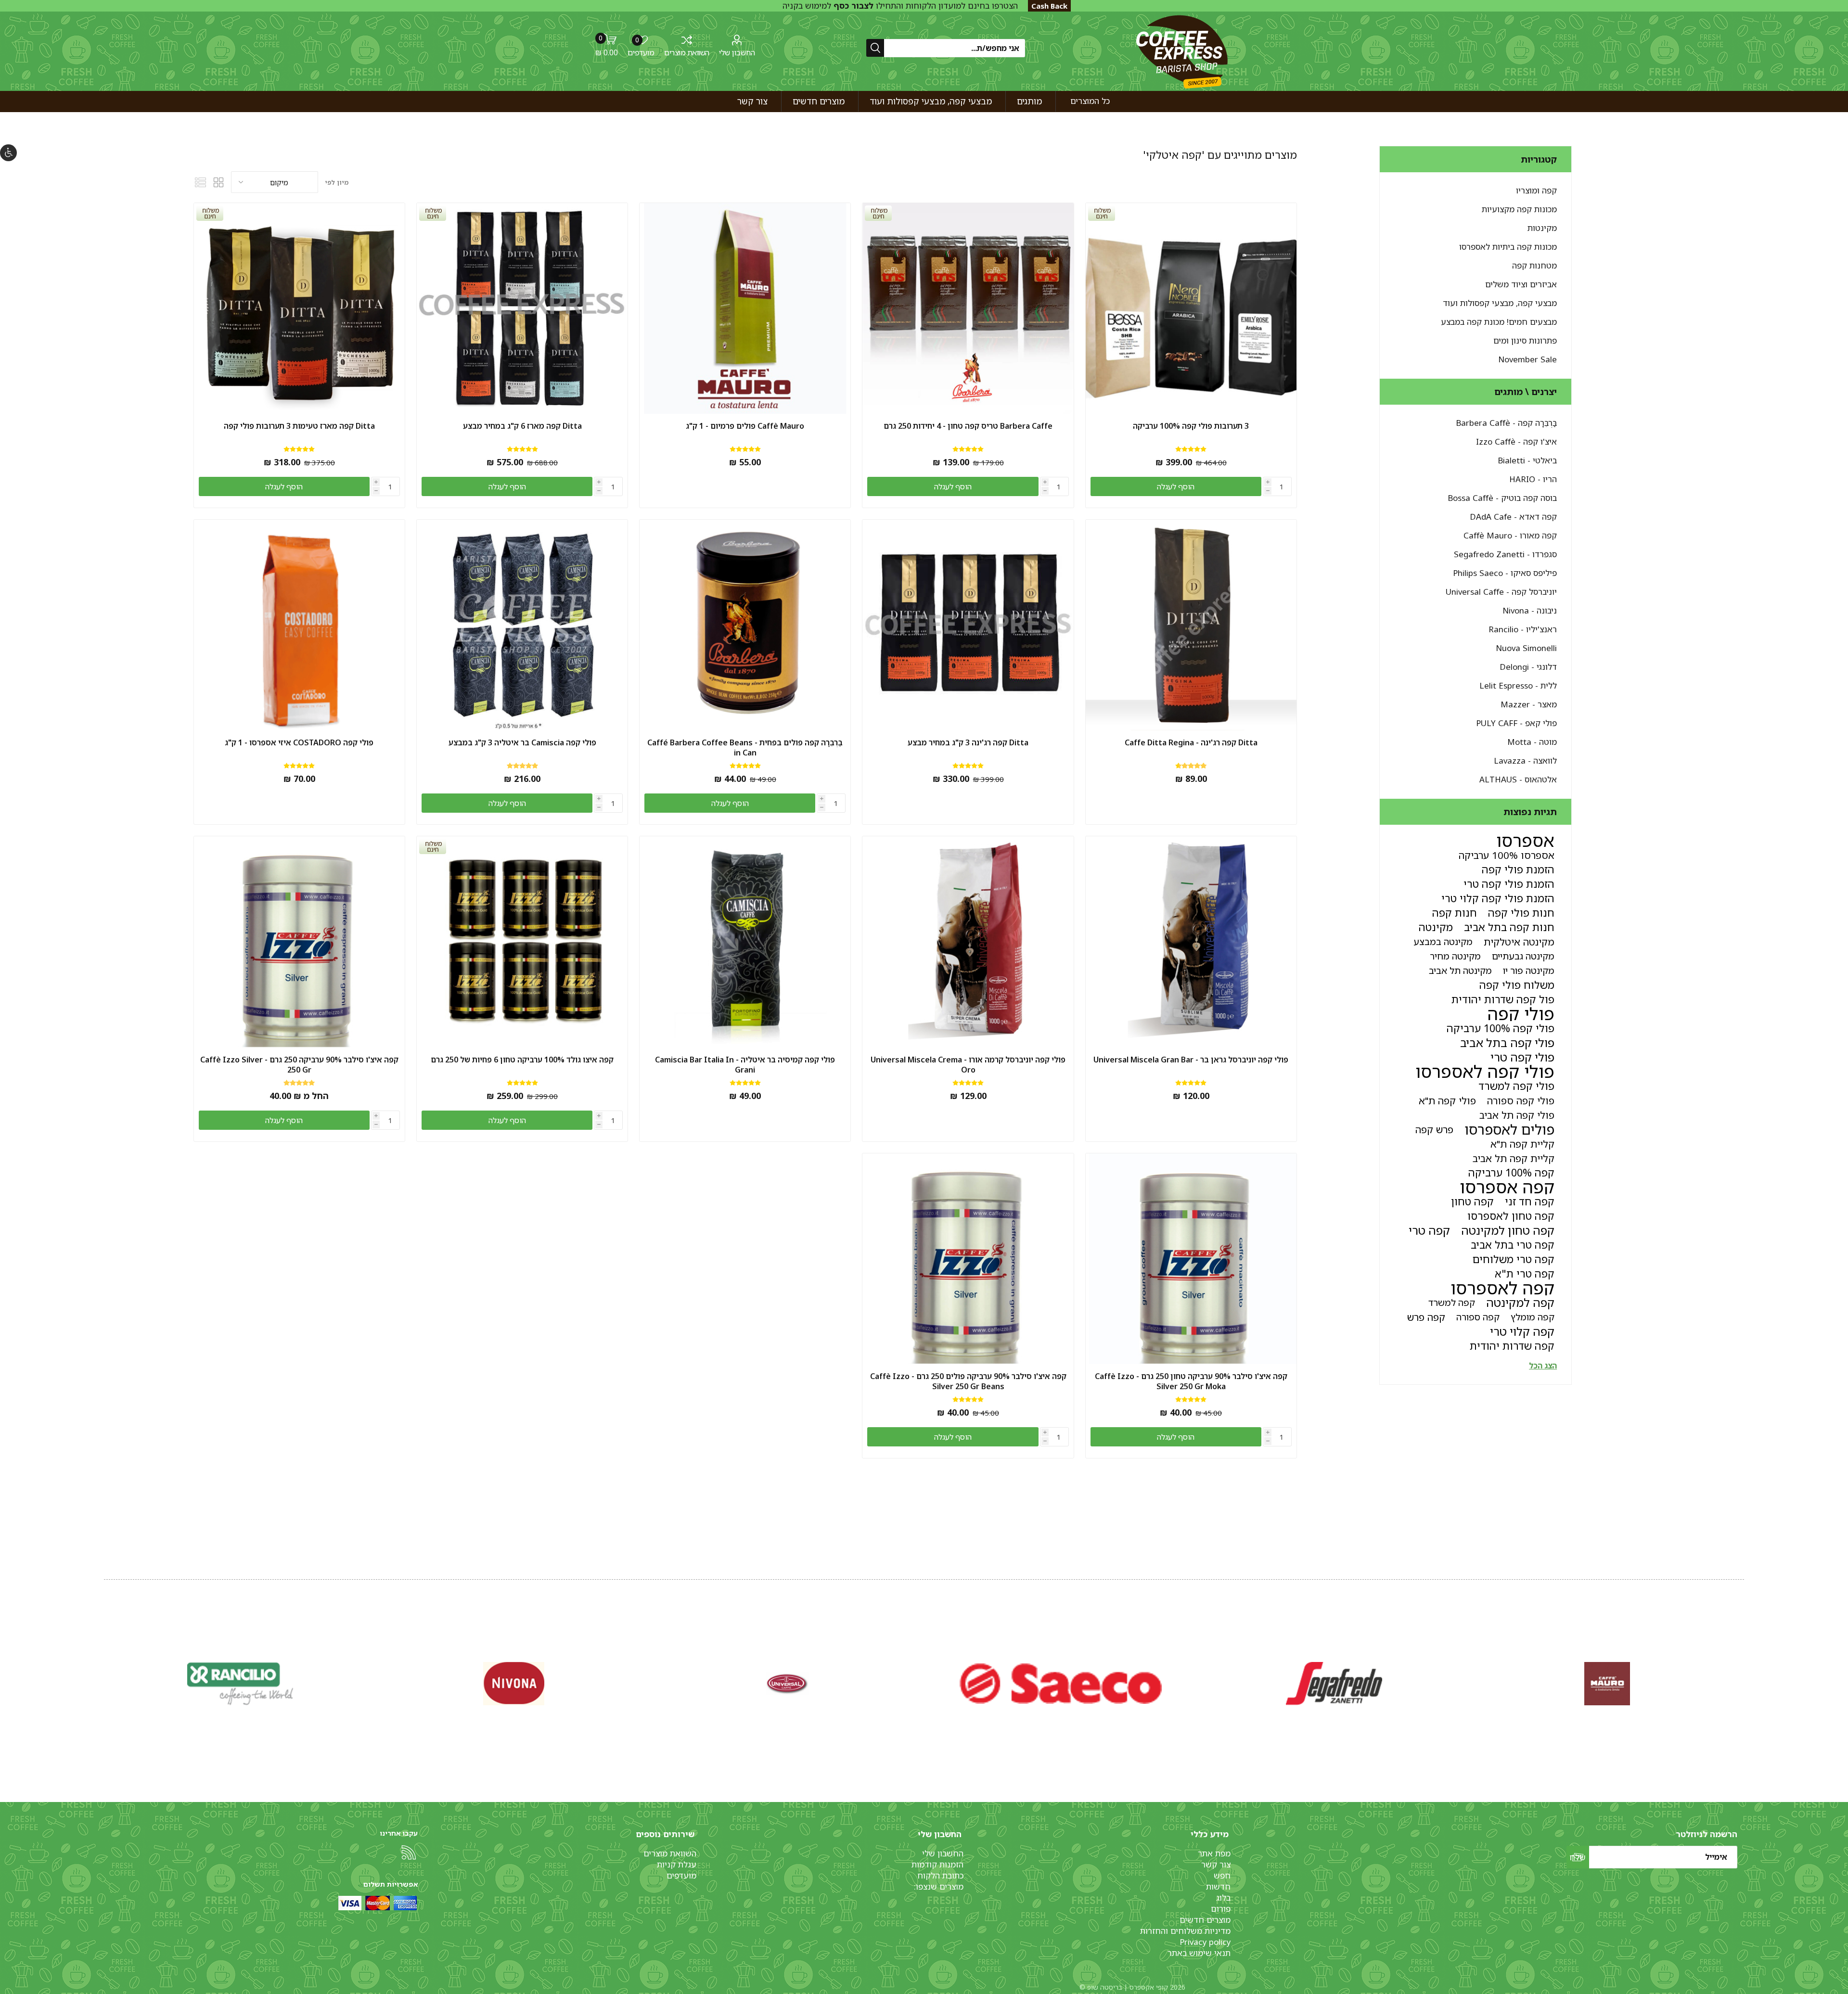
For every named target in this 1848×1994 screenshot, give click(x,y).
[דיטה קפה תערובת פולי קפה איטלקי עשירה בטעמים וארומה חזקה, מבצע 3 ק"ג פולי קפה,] (968, 625)
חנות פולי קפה (1521, 913)
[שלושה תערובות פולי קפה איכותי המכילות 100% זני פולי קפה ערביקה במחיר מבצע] (1191, 308)
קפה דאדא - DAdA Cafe (1513, 517)
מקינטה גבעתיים (1523, 956)
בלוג (1223, 1898)
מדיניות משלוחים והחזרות (1185, 1931)
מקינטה (1436, 927)
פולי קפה (1521, 1014)
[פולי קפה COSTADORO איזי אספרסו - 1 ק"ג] (299, 625)
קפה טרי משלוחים (1514, 1259)
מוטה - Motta (1532, 742)
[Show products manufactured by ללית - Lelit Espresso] (1061, 1684)
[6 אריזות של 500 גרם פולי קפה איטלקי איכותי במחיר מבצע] (522, 625)
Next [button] (106, 1674)
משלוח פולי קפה (1517, 985)
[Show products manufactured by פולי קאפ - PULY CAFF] (514, 1684)
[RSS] (409, 1853)
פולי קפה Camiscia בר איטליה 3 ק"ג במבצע (522, 743)
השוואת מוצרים (687, 52)
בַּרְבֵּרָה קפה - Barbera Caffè (1506, 423)
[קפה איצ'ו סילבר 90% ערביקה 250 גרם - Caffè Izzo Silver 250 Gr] (299, 942)
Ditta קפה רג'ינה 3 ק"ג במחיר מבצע (968, 743)
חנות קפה (1455, 913)
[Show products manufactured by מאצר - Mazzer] (787, 1684)
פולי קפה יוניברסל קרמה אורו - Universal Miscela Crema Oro (968, 1065)
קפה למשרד (1452, 1302)
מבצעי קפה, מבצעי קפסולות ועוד (1500, 303)
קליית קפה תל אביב (1514, 1158)
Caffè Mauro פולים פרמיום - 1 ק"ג (745, 426)
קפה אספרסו (1507, 1187)
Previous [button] (1742, 1674)
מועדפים (681, 1875)
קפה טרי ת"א (1525, 1273)
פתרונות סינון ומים (1525, 340)
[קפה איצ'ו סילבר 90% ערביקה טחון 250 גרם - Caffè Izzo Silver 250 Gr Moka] (1191, 1259)
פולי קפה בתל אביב (1507, 1043)
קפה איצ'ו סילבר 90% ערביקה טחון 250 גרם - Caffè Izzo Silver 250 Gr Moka (1191, 1381)
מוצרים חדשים (1205, 1920)
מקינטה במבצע (1443, 941)
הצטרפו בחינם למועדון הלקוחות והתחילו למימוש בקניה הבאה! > (900, 11)
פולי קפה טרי (1522, 1057)
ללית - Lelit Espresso (1518, 685)
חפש (1222, 1875)
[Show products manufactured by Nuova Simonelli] (1607, 1684)
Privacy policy (1205, 1942)
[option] (1607, 1684)
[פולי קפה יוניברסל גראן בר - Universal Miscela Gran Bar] (1191, 942)
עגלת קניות (677, 1864)
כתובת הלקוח (940, 1875)
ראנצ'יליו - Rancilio (1523, 629)
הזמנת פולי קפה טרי (1509, 884)
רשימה (201, 182)
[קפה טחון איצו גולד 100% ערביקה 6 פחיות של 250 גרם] (522, 942)
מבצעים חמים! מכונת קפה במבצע (1499, 322)
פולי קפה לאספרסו (1485, 1072)
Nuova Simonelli (1526, 648)
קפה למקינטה (1520, 1303)
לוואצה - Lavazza (1525, 761)
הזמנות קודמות (937, 1864)
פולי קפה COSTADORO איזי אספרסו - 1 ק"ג (299, 743)
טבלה (219, 182)
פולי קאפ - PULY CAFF (1516, 723)
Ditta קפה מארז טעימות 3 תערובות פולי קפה (299, 426)
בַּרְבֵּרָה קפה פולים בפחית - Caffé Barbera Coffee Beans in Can (745, 748)
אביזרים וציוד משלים (1521, 284)
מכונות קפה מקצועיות (1519, 209)
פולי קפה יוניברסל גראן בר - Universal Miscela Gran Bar (1191, 1060)
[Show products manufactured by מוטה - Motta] (241, 1684)
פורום (1221, 1909)
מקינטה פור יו (1529, 970)
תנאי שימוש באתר (1199, 1953)
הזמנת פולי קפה (1518, 869)
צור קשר (1216, 1864)
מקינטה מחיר (1455, 956)
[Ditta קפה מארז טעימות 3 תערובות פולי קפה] (299, 308)
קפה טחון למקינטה (1508, 1230)
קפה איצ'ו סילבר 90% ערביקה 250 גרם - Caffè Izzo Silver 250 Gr (299, 1065)
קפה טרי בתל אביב (1513, 1245)
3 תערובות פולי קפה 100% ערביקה (1191, 426)
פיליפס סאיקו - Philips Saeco (1505, 573)
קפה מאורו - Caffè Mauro (1510, 535)
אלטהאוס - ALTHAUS (1518, 779)
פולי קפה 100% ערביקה (1501, 1028)
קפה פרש (1426, 1317)
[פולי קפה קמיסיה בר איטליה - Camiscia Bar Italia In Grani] (745, 942)
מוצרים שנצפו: (939, 1886)
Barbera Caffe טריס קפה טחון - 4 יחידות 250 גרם (968, 426)
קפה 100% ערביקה (1511, 1172)
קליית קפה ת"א (1522, 1144)
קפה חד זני (1530, 1201)
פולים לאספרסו (1509, 1129)
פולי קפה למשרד (1516, 1086)
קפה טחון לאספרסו (1511, 1216)
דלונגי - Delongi (1528, 667)
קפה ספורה (1478, 1317)
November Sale (1527, 359)
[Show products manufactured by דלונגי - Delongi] (1334, 1684)
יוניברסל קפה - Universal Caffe (1501, 592)
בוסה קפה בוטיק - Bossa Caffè (1502, 498)
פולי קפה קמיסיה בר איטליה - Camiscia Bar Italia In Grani (745, 1065)
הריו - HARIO (1533, 479)
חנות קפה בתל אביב (1509, 927)
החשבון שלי (737, 52)
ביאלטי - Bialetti (1527, 460)
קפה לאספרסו (1502, 1288)
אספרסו (1525, 841)
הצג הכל (1543, 1366)
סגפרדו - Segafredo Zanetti (1505, 554)
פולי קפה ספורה (1521, 1100)
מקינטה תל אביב (1460, 970)
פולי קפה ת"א (1447, 1100)
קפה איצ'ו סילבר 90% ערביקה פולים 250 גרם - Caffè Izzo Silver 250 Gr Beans (968, 1381)
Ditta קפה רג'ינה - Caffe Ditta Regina (1191, 743)
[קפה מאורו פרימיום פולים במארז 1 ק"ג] (745, 308)
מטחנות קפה (1534, 265)
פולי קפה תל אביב (1517, 1115)
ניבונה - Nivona (1530, 610)
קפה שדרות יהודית (1512, 1346)
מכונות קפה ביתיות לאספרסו (1508, 247)
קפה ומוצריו (1536, 190)
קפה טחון (1472, 1201)
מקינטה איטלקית (1519, 942)
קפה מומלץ (1533, 1317)
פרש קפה (1434, 1129)
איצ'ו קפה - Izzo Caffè (1516, 441)
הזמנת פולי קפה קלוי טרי (1498, 898)
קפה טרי (1429, 1230)
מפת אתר (1214, 1853)
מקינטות (1542, 228)
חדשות (1218, 1886)
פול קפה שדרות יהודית (1503, 999)
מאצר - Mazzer (1529, 704)
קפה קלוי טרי (1522, 1331)
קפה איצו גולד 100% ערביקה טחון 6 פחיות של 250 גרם (522, 1060)
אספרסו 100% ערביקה (1507, 855)
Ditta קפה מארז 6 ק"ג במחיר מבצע (522, 426)
